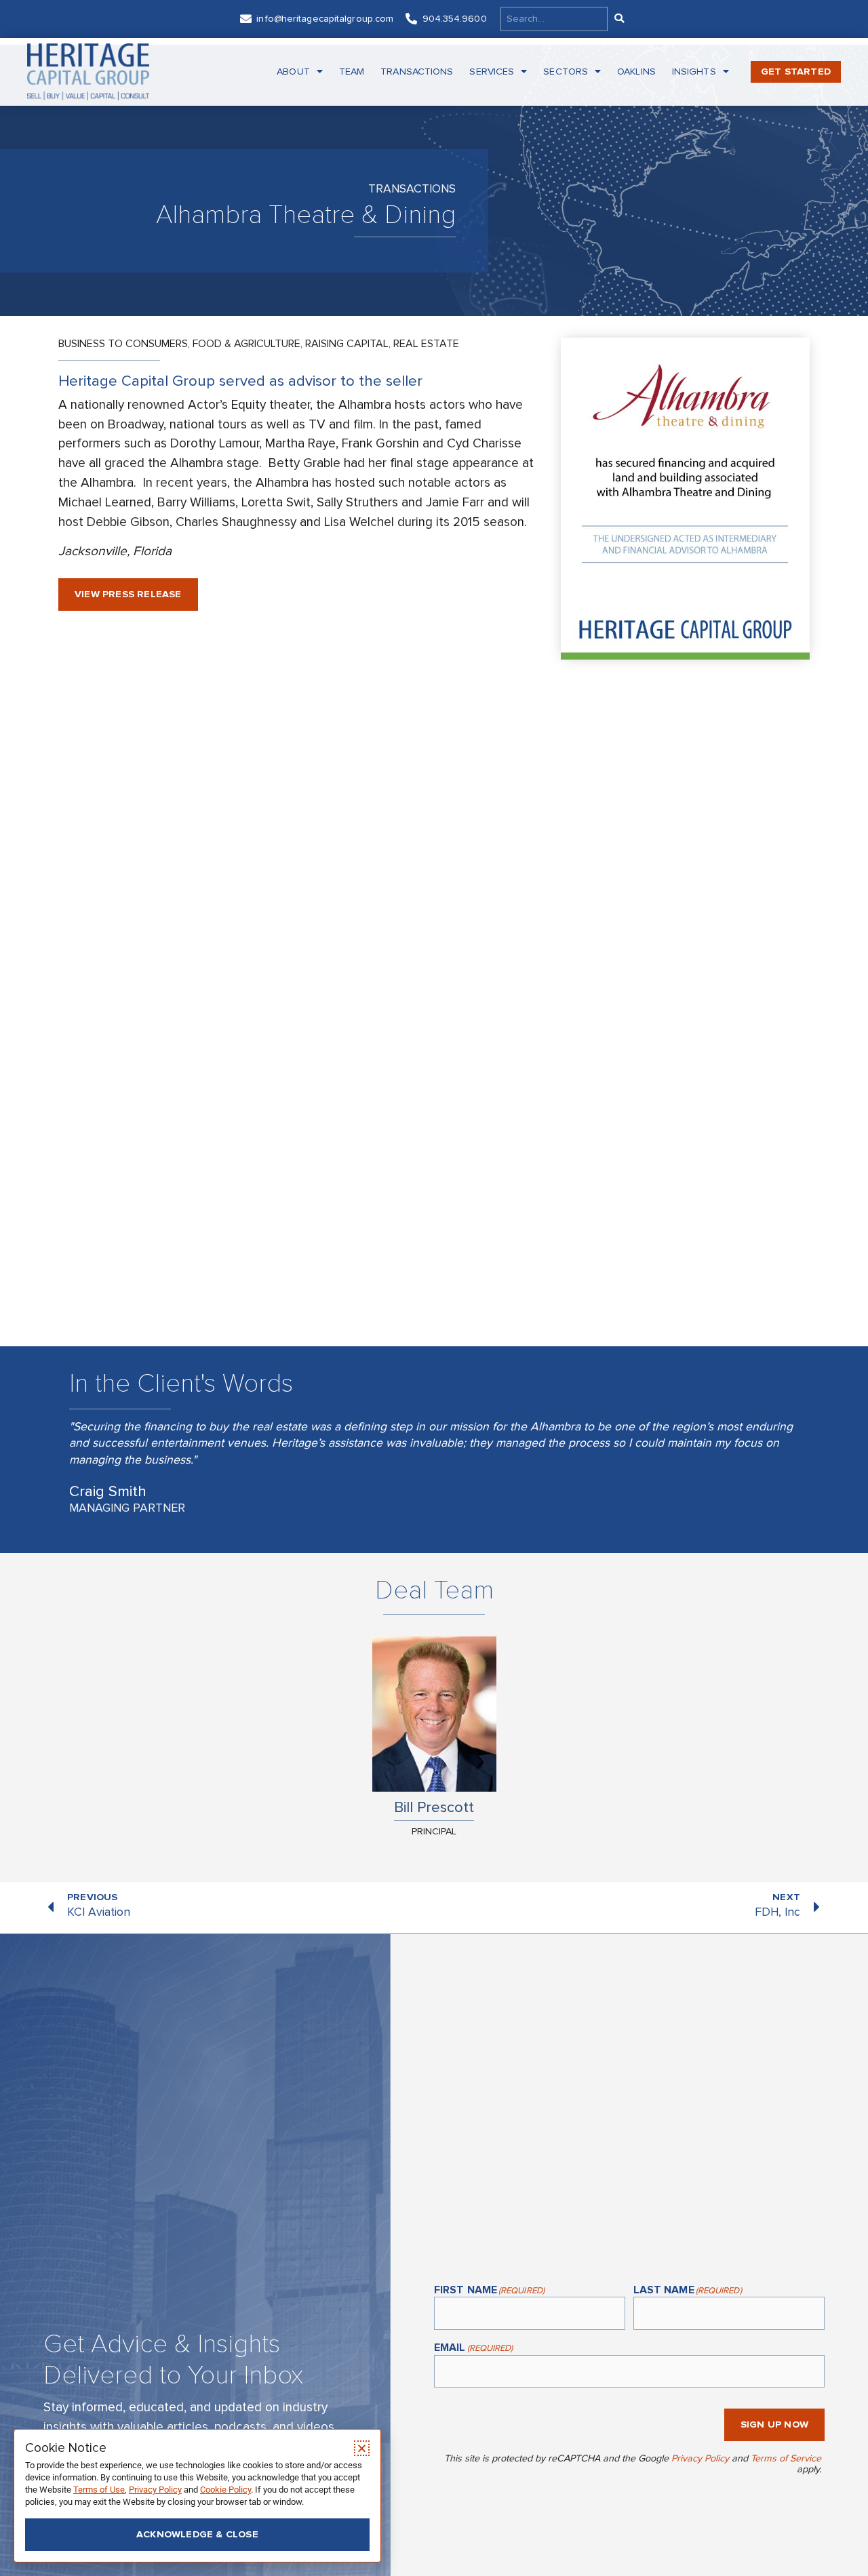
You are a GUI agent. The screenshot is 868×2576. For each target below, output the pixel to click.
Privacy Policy (700, 2458)
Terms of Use (99, 2490)
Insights (694, 72)
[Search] (618, 19)
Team (352, 72)
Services (492, 72)
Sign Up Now (774, 2424)
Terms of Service (786, 2458)
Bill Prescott (434, 1807)
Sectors (566, 72)
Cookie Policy (225, 2490)
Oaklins (636, 72)
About (293, 72)
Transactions (417, 72)
